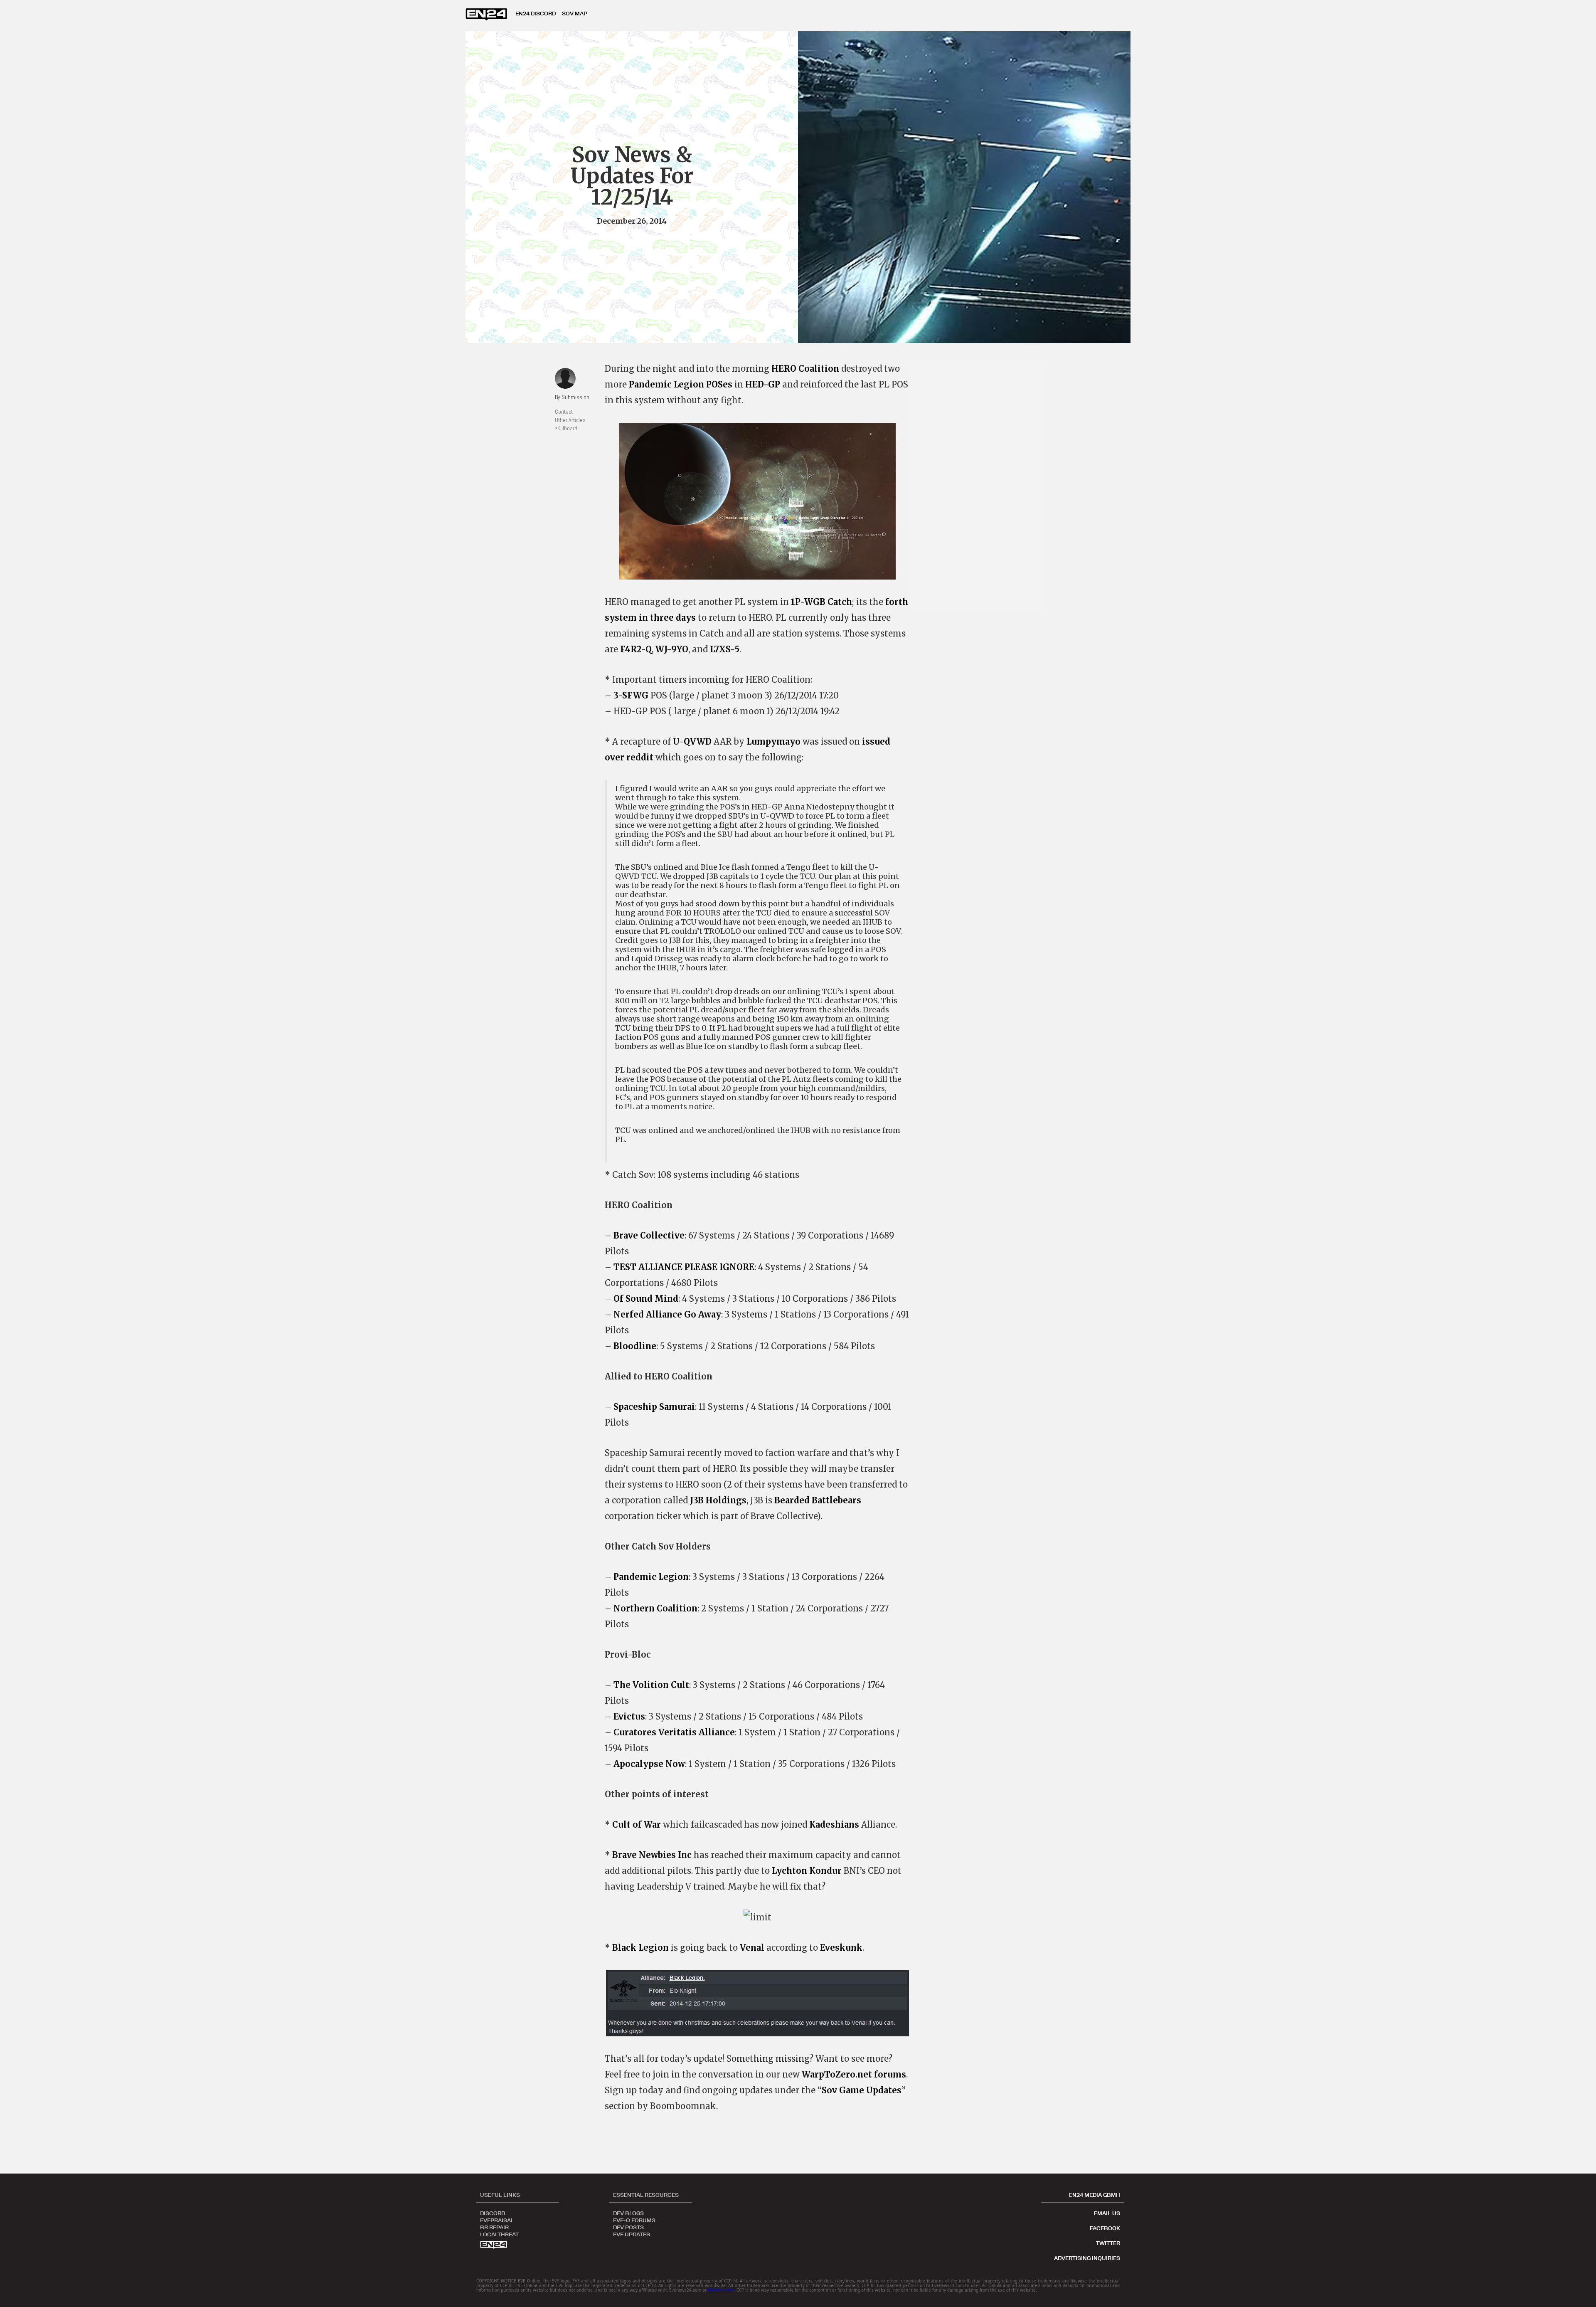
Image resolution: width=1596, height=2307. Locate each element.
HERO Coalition (805, 369)
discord (493, 2213)
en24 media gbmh (1095, 2195)
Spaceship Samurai (654, 1407)
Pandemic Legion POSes (681, 384)
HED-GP (763, 384)
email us (1107, 2213)
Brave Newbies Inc (652, 1855)
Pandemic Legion (651, 1577)
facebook (1105, 2228)
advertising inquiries (1087, 2258)
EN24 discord (536, 13)
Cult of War (637, 1825)
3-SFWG (631, 695)
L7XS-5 (725, 649)
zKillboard (566, 428)
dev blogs (628, 2213)
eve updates (632, 2234)
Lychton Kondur (807, 1871)
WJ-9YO (672, 649)
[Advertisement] (981, 486)
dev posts (628, 2227)
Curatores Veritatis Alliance (674, 1732)
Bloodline (635, 1346)
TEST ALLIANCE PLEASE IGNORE (684, 1267)
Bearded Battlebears (818, 1500)
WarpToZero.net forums (854, 2074)
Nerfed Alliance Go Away (667, 1314)
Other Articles (570, 420)
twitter (1108, 2243)
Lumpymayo (773, 741)
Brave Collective (649, 1235)
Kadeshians (834, 1825)
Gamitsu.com (721, 2290)
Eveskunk (841, 1948)
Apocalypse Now (649, 1764)
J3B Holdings (718, 1500)
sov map (575, 13)
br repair (494, 2227)
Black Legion (640, 1948)
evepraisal (497, 2220)
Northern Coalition (655, 1608)
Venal (752, 1948)
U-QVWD (692, 741)
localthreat (499, 2234)
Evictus (629, 1716)
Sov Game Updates (862, 2090)
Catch (840, 602)
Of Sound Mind (646, 1299)
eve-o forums (634, 2220)
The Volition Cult (651, 1685)
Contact (564, 412)
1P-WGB (808, 602)
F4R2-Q (636, 649)
